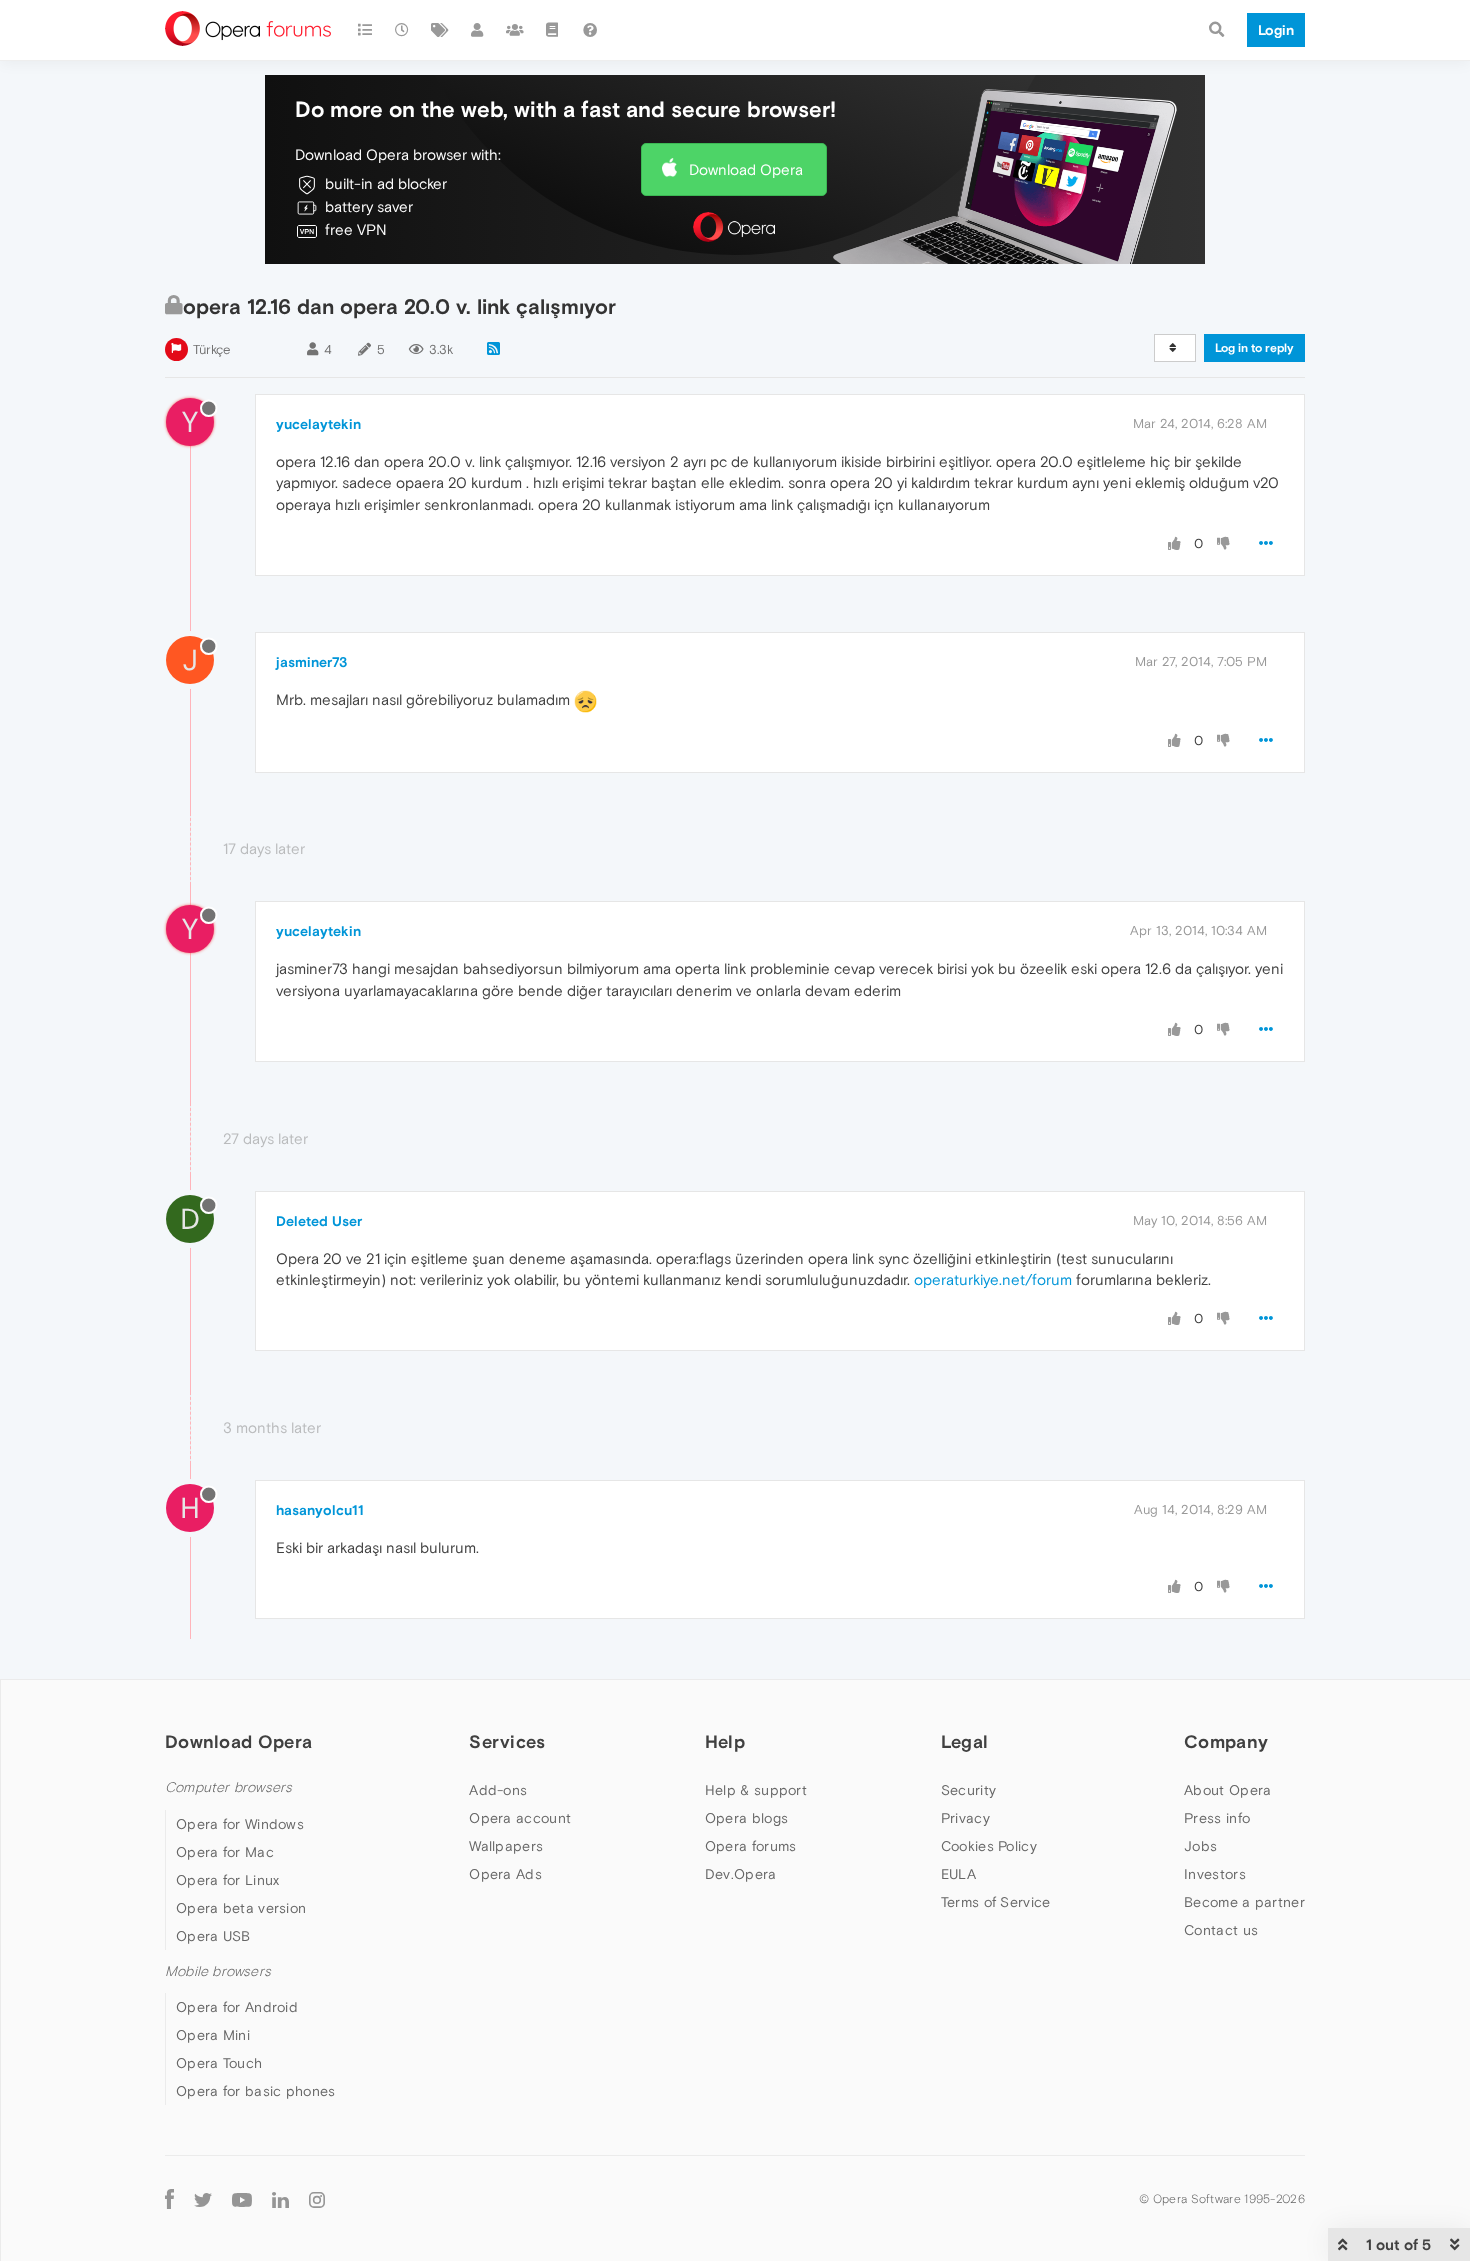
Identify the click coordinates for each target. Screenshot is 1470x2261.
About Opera (1227, 1790)
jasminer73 (311, 662)
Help (725, 1741)
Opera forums (751, 1846)
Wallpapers (506, 1846)
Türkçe (211, 349)
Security (968, 1790)
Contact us (1221, 1930)
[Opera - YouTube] (242, 2198)
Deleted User (319, 1221)
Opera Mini (213, 2035)
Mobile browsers (218, 1971)
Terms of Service (996, 1902)
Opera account (520, 1818)
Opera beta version (241, 1908)
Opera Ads (505, 1874)
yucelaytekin (318, 424)
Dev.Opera (741, 1874)
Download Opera (746, 169)
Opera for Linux (228, 1880)
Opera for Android (237, 2007)
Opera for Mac (225, 1852)
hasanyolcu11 (320, 1510)
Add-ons (498, 1790)
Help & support (756, 1790)
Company (1226, 1741)
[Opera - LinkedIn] (280, 2198)
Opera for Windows (240, 1824)
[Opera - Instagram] (317, 2198)
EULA (958, 1874)
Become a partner (1244, 1902)
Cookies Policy (989, 1846)
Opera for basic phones (256, 2091)
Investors (1215, 1874)
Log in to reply (1254, 348)
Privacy (965, 1818)
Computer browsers (228, 1787)
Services (507, 1741)
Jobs (1200, 1846)
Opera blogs (746, 1818)
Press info (1217, 1818)
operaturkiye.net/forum (993, 1279)
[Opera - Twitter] (203, 2198)
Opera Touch (219, 2063)
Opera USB (213, 1936)
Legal (965, 1741)
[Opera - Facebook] (169, 2198)
